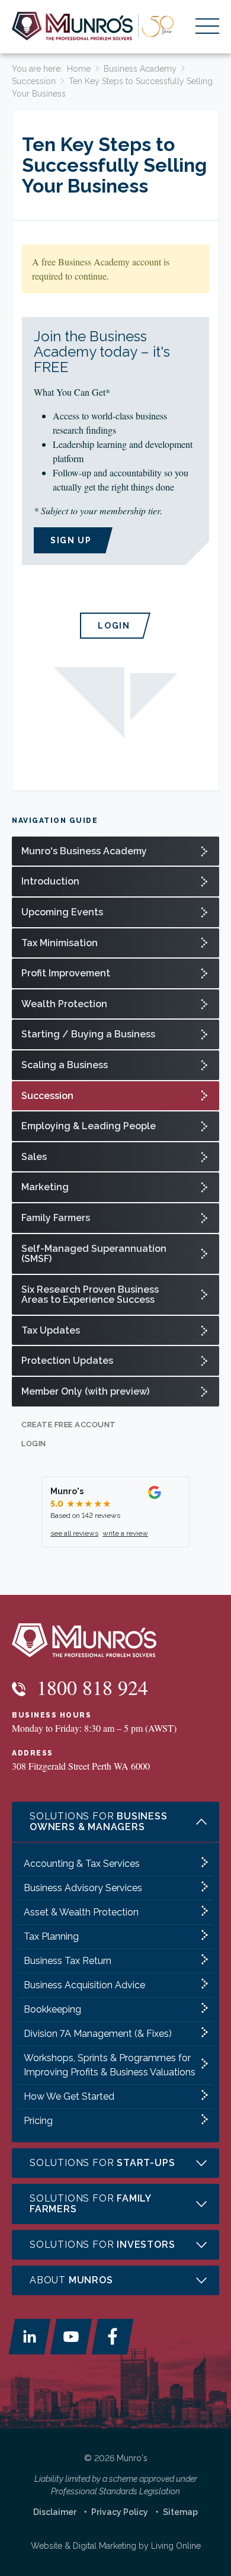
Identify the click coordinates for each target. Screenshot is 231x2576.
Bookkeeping (52, 2009)
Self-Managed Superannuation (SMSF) (94, 1254)
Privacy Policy (120, 2512)
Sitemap (180, 2512)
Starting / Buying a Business (88, 1034)
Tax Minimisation (60, 943)
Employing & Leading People (89, 1126)
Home (79, 69)
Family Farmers (56, 1218)
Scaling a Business (65, 1065)
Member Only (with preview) (85, 1391)
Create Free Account (69, 1425)
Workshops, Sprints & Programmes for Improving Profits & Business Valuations (110, 2065)
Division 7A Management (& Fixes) (98, 2034)
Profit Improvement (66, 973)
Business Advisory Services (83, 1888)
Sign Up (71, 540)
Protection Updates (67, 1361)
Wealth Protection (64, 1004)
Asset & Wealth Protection (81, 1912)
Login (114, 626)
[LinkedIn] (30, 2337)
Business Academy (140, 69)
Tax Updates (51, 1330)
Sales (34, 1157)
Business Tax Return (68, 1961)
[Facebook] (113, 2337)
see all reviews (74, 1533)
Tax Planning (51, 1936)
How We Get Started (69, 2096)
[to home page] (93, 26)
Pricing (38, 2121)
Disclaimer (55, 2512)
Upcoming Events (62, 912)
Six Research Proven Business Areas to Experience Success (90, 1295)
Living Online (176, 2546)
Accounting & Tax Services (82, 1864)
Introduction (50, 881)
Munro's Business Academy (84, 851)
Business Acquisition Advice (84, 1985)
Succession (34, 81)
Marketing (45, 1187)
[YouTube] (71, 2337)
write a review (125, 1533)
